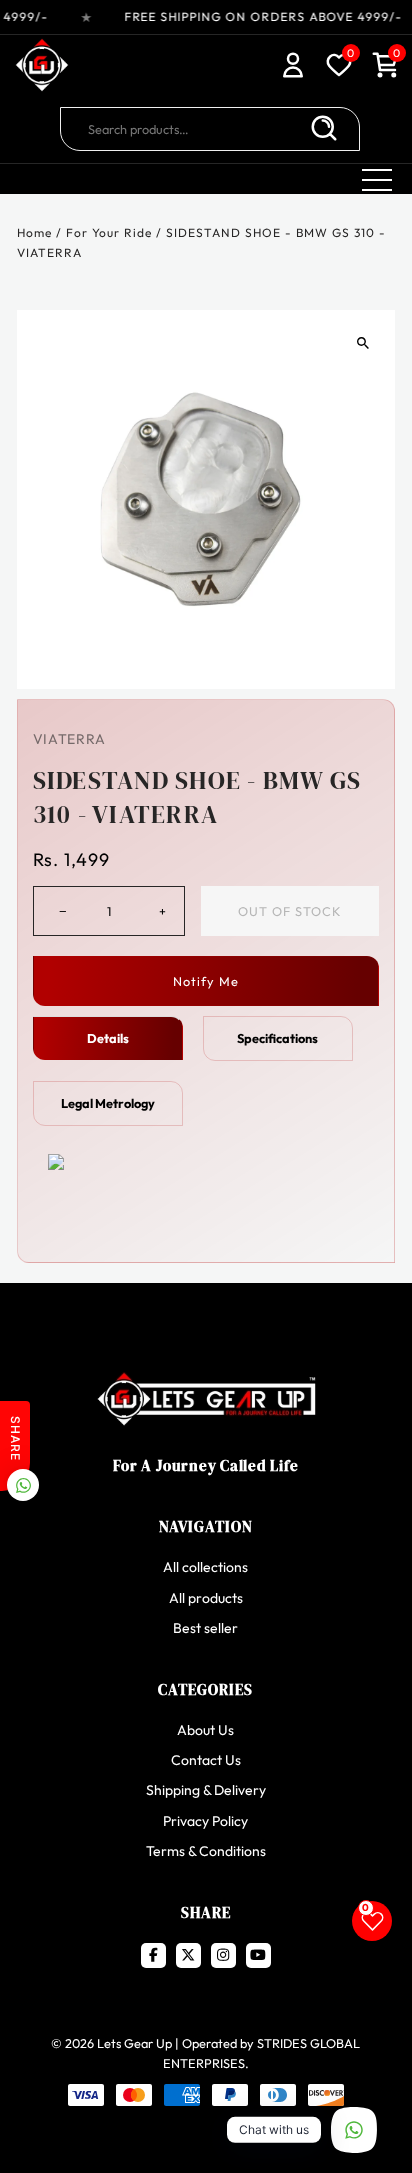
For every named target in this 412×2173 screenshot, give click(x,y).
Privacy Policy (205, 1821)
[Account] (293, 67)
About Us (205, 1730)
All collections (205, 1567)
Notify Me (206, 981)
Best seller (205, 1628)
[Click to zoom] (362, 342)
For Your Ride (109, 232)
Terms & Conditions (206, 1851)
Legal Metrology (108, 1103)
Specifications (277, 1038)
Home (34, 232)
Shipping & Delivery (206, 1790)
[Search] (324, 129)
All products (206, 1598)
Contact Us (206, 1760)
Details (108, 1038)
